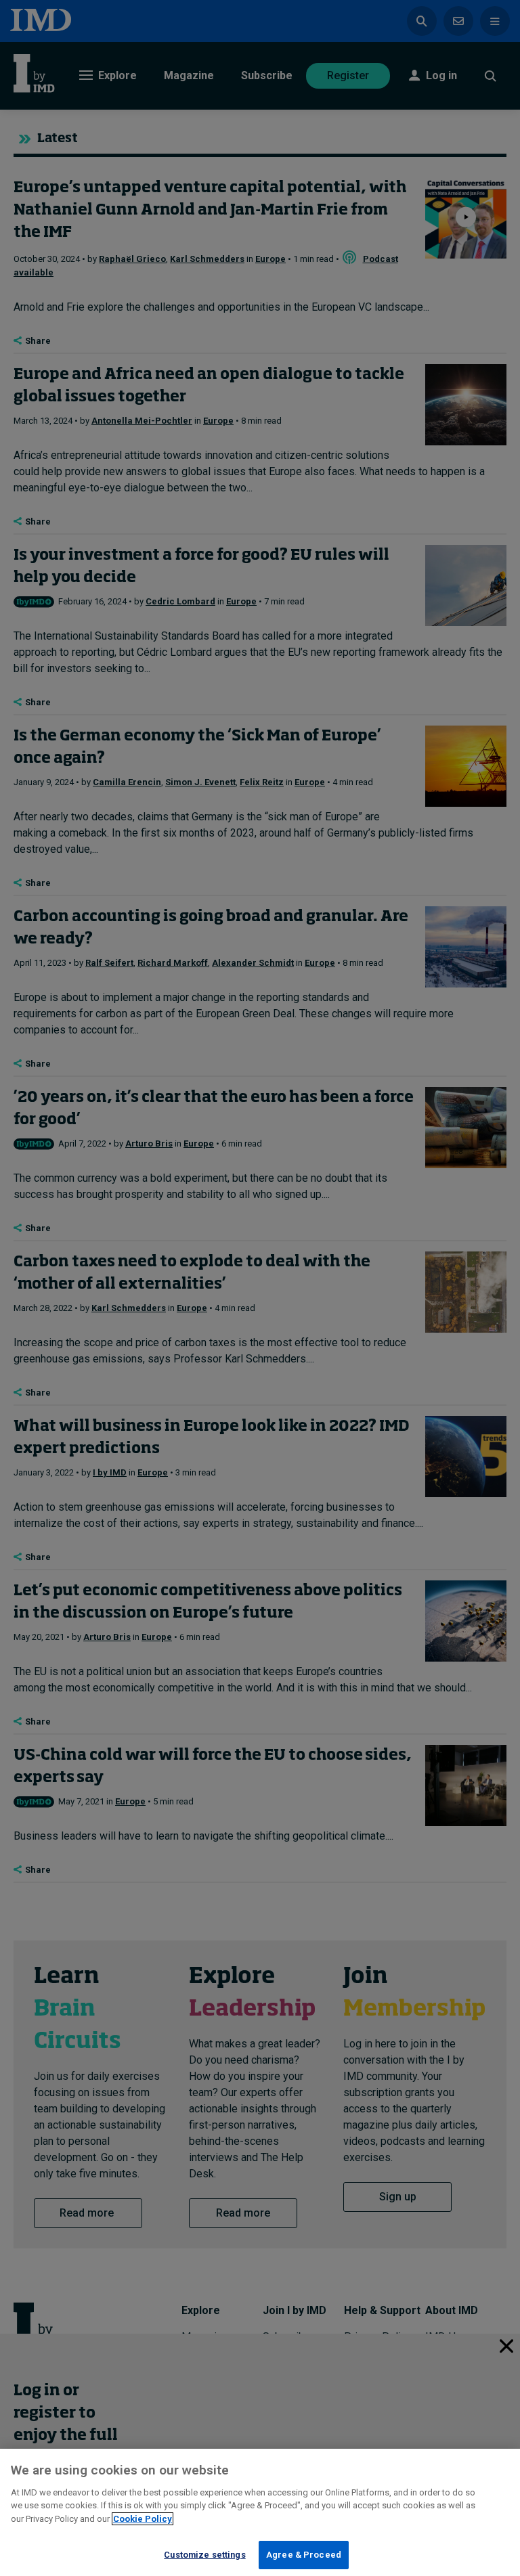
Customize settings (204, 2555)
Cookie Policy (143, 2519)
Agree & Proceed (304, 2555)
